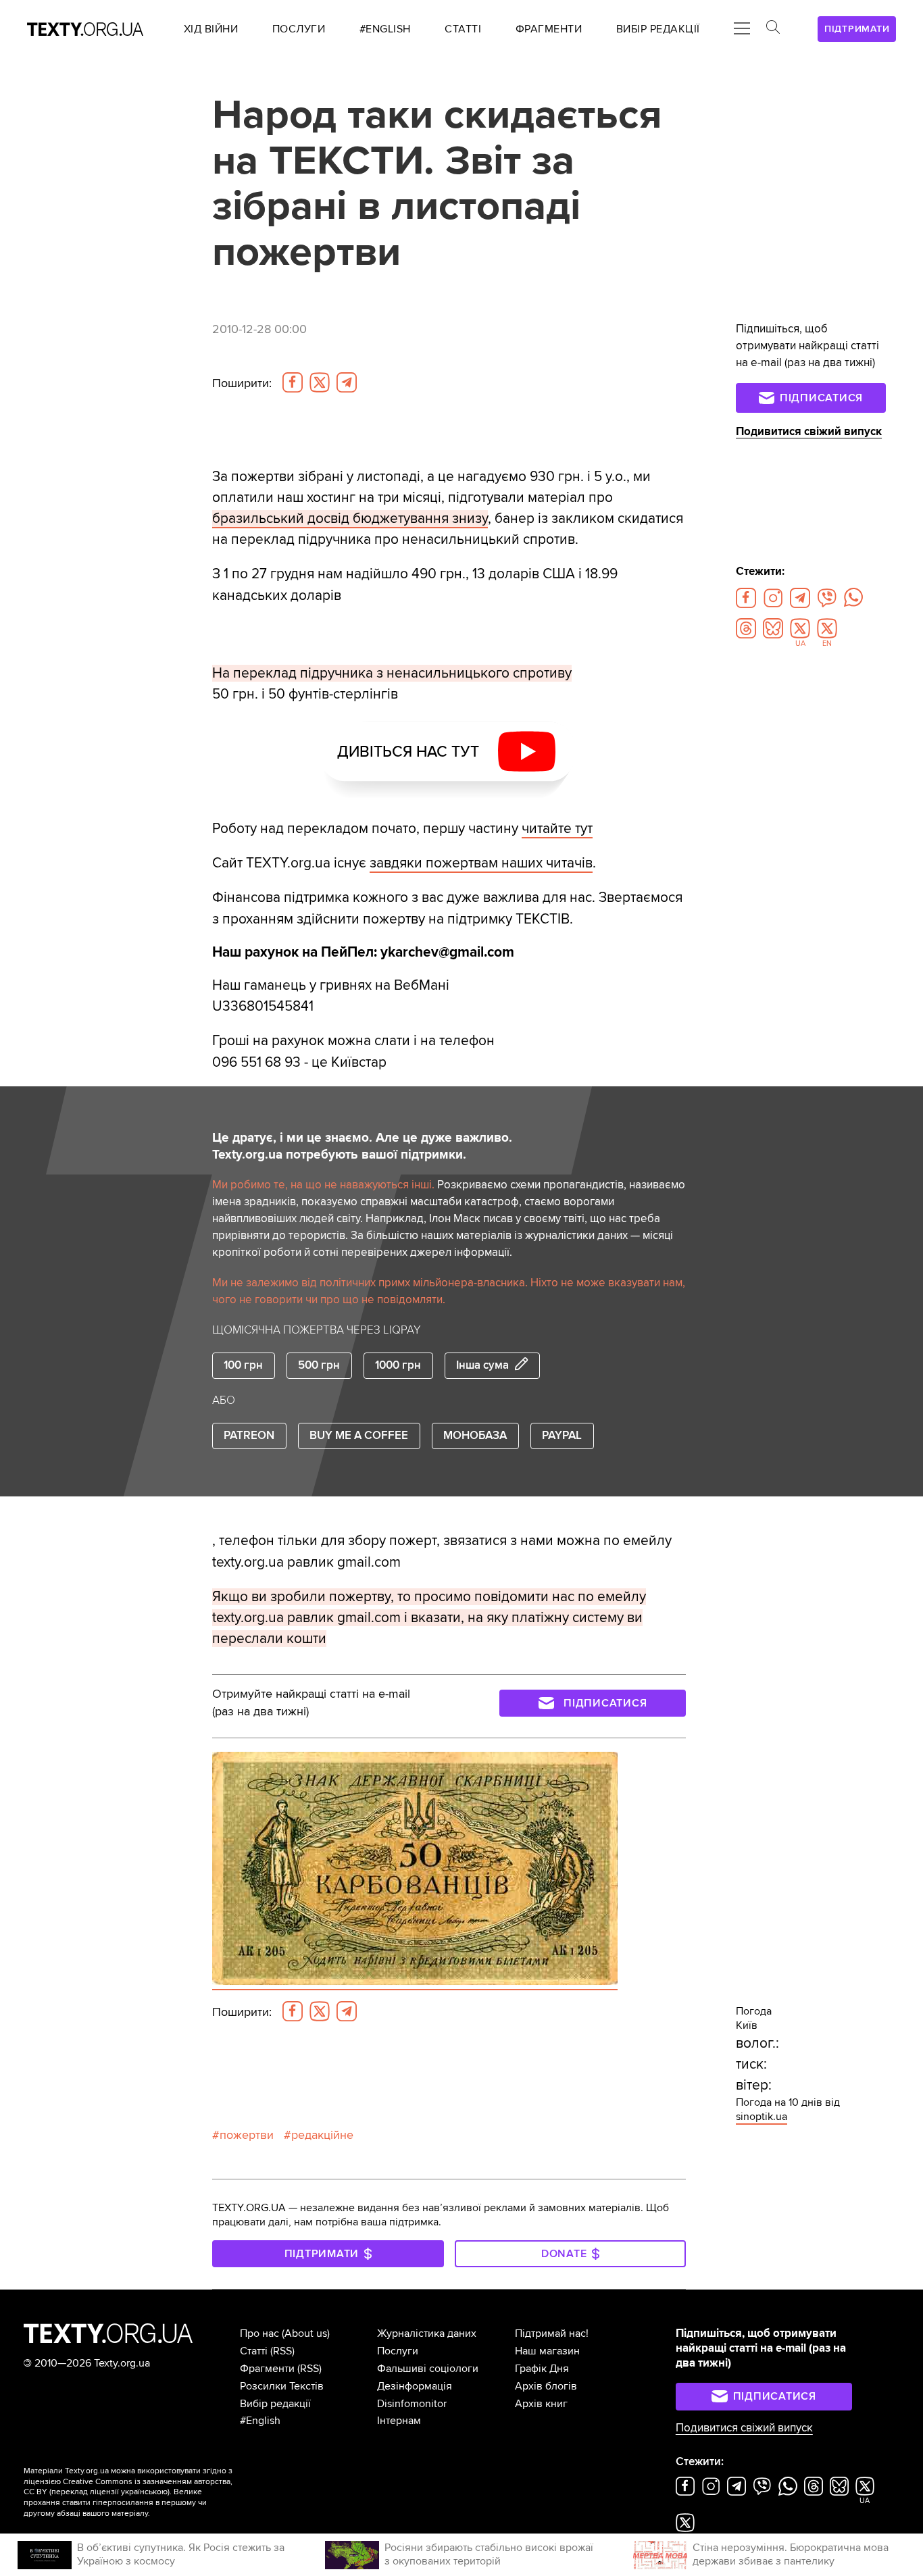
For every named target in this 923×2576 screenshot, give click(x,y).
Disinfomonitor (412, 2404)
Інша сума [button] (482, 1365)
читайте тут (557, 829)
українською (144, 2492)
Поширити (242, 383)
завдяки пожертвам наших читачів (481, 863)
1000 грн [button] (398, 1365)
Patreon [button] (249, 1436)
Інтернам (399, 2421)
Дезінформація (415, 2386)
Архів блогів (546, 2386)
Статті (254, 2351)
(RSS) (282, 2351)
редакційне (322, 2135)
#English (260, 2421)
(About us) (306, 2333)
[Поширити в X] (320, 382)
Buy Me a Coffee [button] (359, 1436)
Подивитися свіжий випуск (809, 432)
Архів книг (541, 2404)
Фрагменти (267, 2369)
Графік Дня (542, 2369)
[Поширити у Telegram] (347, 382)
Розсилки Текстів (282, 2386)
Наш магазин (547, 2351)
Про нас (259, 2333)
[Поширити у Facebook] (293, 382)
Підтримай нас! (552, 2333)
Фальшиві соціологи (428, 2369)
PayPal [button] (562, 1436)
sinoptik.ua (762, 2117)
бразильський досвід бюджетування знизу (350, 519)
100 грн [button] (243, 1365)
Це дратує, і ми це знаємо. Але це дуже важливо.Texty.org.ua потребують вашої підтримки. (362, 1146)
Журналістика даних (427, 2333)
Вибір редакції (275, 2404)
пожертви (247, 2135)
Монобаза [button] (475, 1436)
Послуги (398, 2351)
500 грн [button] (319, 1365)
